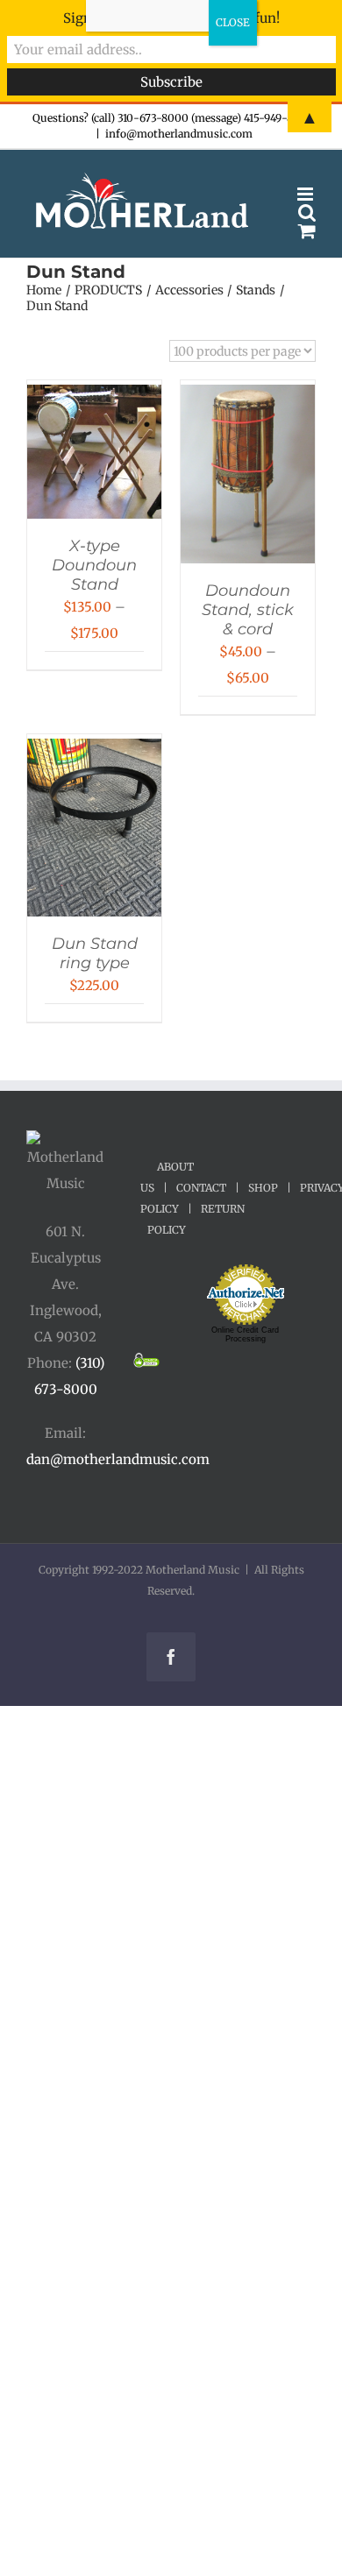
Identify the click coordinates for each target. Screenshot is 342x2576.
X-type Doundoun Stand (94, 565)
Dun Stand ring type (95, 953)
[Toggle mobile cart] (307, 231)
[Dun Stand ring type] (94, 751)
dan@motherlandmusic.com (118, 1459)
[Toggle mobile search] (307, 212)
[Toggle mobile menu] (306, 194)
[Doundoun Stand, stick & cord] (248, 397)
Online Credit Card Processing (245, 1334)
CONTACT (201, 1188)
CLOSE (233, 22)
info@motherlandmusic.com (179, 134)
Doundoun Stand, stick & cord (248, 610)
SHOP (263, 1188)
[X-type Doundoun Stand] (94, 397)
